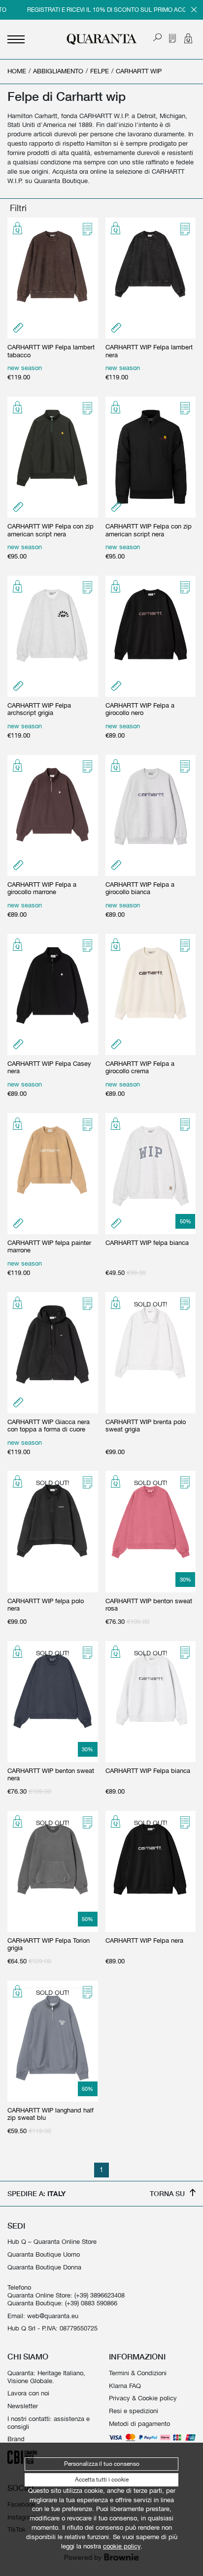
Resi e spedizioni (134, 2411)
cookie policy (122, 2546)
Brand (16, 2439)
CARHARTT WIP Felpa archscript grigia (39, 709)
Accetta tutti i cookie (102, 2480)
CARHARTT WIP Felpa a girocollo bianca (140, 888)
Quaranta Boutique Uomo (44, 2254)
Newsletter (23, 2406)
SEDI (16, 2226)
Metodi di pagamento (139, 2424)
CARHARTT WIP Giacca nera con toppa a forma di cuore (49, 1426)
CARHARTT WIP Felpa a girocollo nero (140, 709)
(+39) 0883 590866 (91, 2303)
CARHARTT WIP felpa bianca (147, 1243)
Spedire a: (36, 2193)
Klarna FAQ (125, 2386)
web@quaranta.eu (53, 2316)
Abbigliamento (58, 71)
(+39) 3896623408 (100, 2295)
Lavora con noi (28, 2393)
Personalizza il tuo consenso (102, 2464)
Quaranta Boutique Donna (44, 2267)
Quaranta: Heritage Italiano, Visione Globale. (46, 2377)
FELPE (100, 71)
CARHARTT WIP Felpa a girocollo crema (140, 1068)
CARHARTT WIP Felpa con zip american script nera (51, 530)
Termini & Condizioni (138, 2373)
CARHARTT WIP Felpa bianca (148, 1771)
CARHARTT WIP (139, 71)
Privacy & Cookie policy (143, 2398)
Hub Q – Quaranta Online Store (52, 2242)
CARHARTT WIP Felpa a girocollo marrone (42, 888)
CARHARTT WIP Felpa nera (144, 1940)
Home (17, 71)
